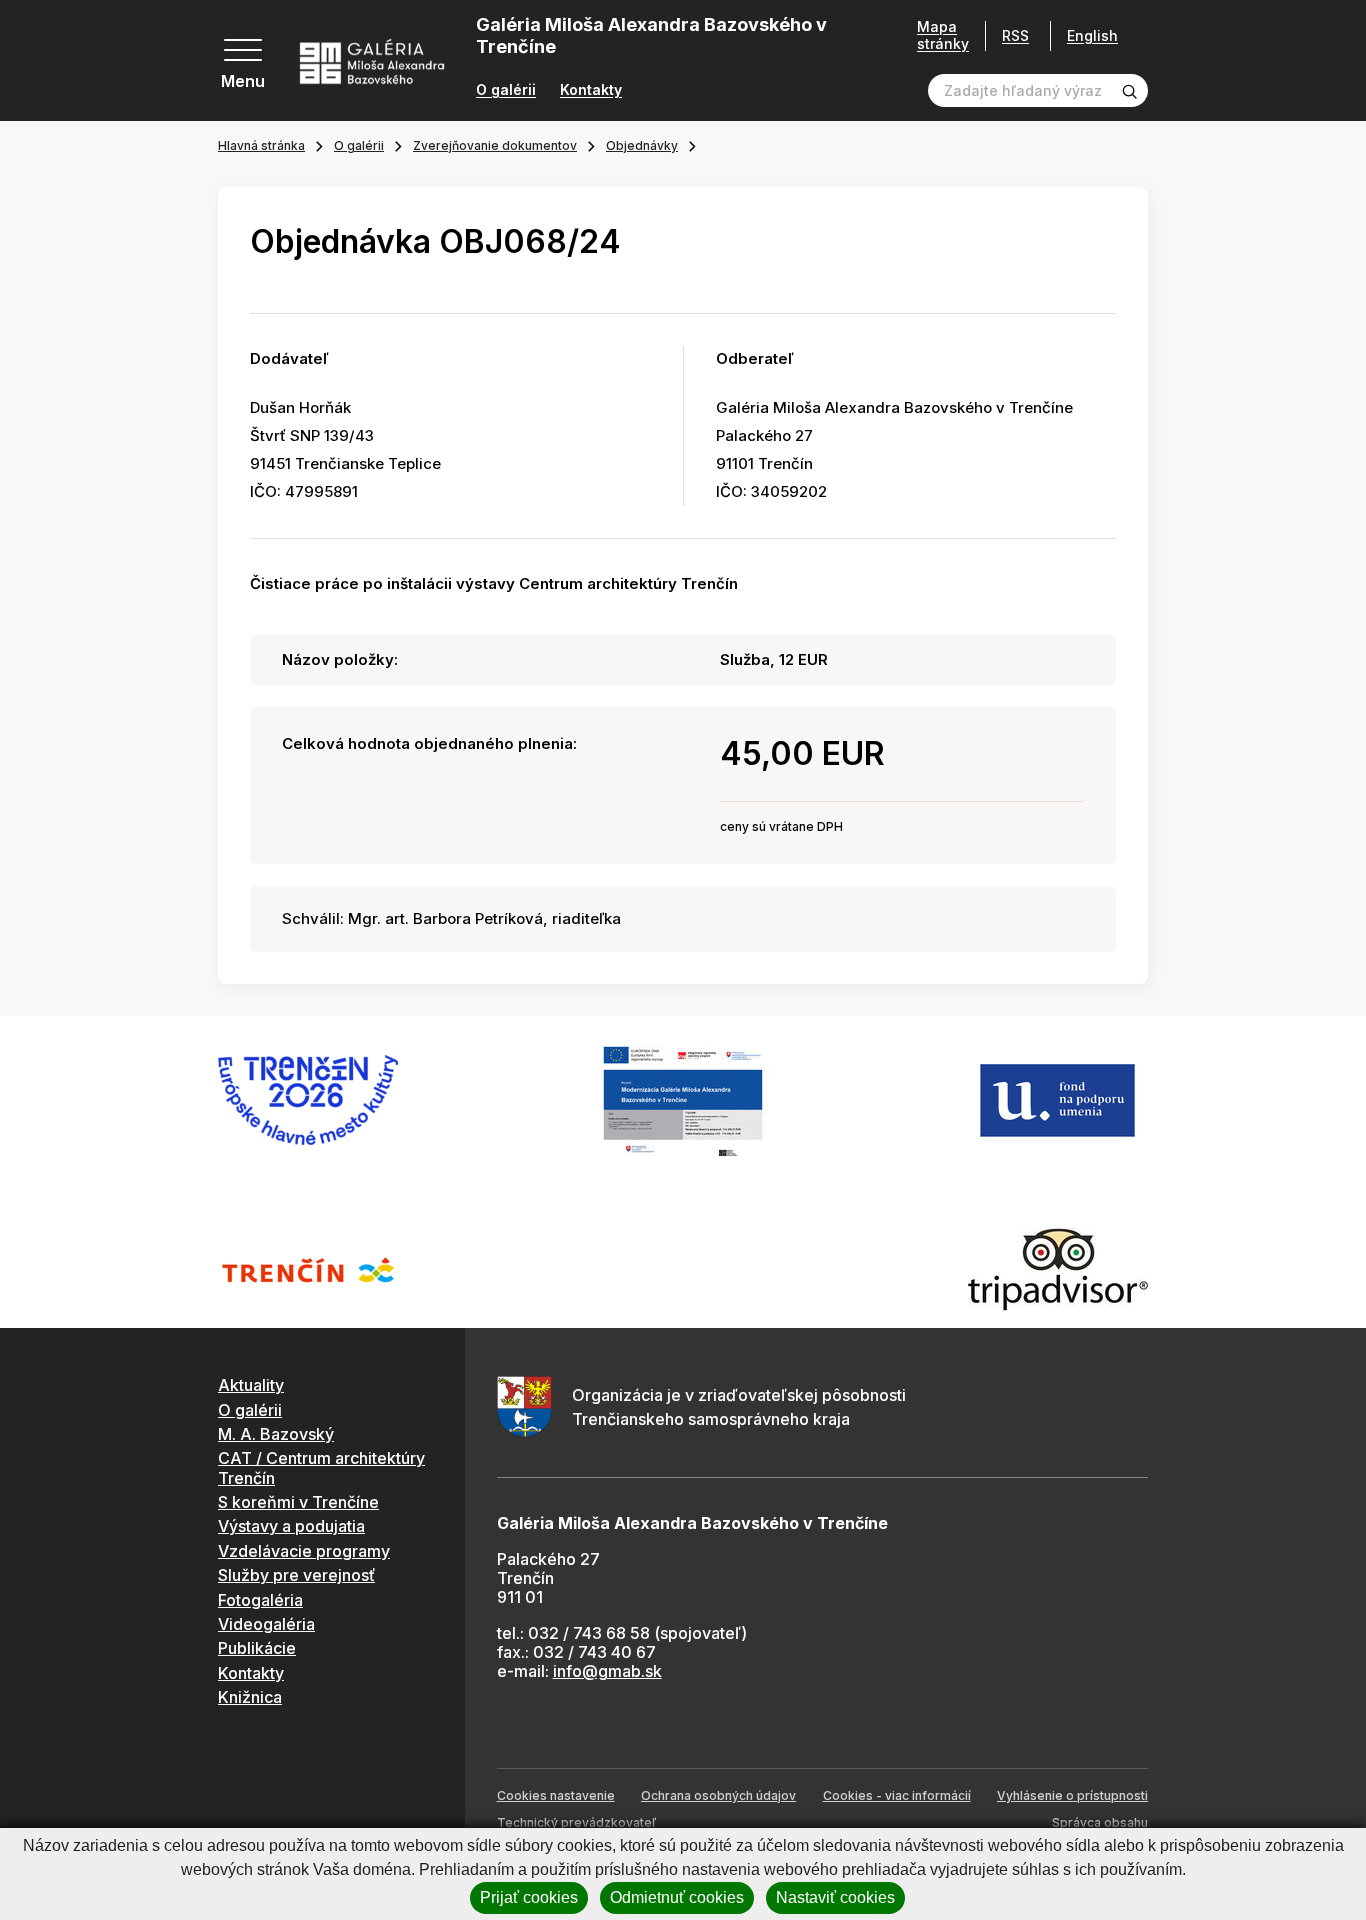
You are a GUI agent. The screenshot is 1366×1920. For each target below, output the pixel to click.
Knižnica (250, 1697)
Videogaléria (266, 1624)
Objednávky (642, 145)
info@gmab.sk (607, 1671)
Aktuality (251, 1385)
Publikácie (257, 1648)
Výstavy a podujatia (291, 1526)
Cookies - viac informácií (897, 1795)
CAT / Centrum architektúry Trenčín (321, 1467)
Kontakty (591, 90)
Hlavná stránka (261, 145)
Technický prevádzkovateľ (576, 1822)
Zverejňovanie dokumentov (495, 145)
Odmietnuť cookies (677, 1897)
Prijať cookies (529, 1897)
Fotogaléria (260, 1600)
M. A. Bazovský (276, 1434)
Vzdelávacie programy (304, 1551)
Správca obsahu (1100, 1822)
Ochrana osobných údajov (718, 1795)
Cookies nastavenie (556, 1795)
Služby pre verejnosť (296, 1575)
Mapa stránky (943, 35)
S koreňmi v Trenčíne (298, 1502)
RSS (1015, 35)
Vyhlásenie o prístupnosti (1072, 1795)
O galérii (506, 90)
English (1092, 36)
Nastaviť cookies (835, 1897)
